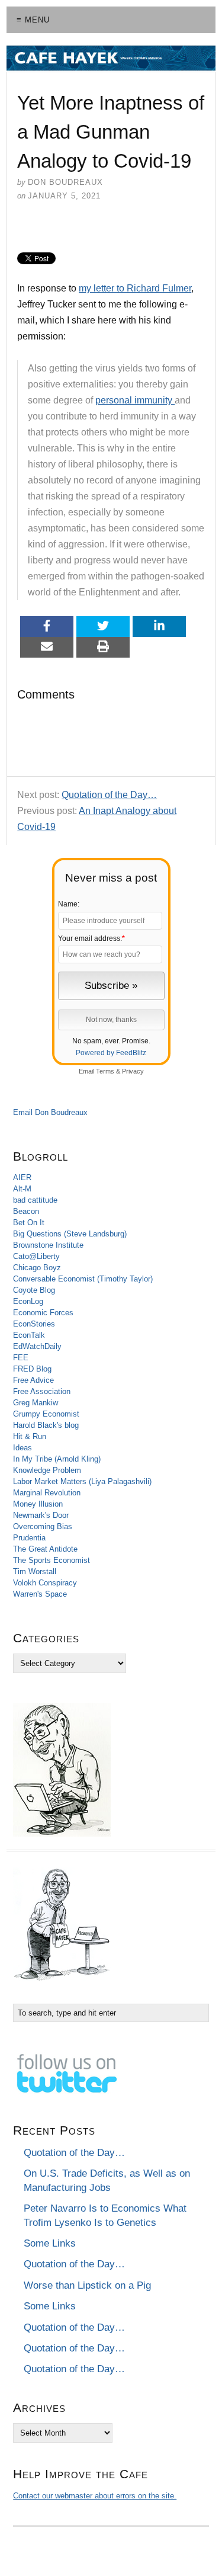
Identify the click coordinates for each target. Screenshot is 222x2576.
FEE (21, 1358)
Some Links (50, 2243)
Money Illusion (38, 1504)
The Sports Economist (52, 1560)
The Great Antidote (45, 1549)
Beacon (26, 1211)
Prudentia (29, 1538)
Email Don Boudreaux (50, 1112)
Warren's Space (40, 1594)
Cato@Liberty (36, 1256)
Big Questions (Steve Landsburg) (70, 1234)
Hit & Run (30, 1436)
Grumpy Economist (46, 1414)
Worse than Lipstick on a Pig (87, 2285)
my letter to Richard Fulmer (135, 288)
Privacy (133, 1071)
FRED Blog (32, 1369)
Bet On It (29, 1223)
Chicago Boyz (37, 1268)
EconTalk (29, 1335)
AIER (22, 1178)
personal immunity (135, 400)
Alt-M (22, 1189)
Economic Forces (43, 1313)
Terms (105, 1071)
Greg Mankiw (36, 1403)
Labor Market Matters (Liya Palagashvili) (82, 1481)
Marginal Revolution (47, 1493)
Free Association (42, 1391)
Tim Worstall (35, 1571)
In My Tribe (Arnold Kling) (57, 1459)
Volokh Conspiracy (45, 1583)
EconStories (34, 1324)
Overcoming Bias (43, 1526)
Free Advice (33, 1380)
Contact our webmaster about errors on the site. (95, 2496)
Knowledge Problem (47, 1470)
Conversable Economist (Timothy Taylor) (83, 1279)
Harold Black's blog (46, 1425)
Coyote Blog (34, 1290)
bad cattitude (35, 1200)
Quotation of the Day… (109, 795)
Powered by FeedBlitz (111, 1053)
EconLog (28, 1301)
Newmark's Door (41, 1515)
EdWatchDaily (37, 1346)
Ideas (22, 1448)
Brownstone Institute (48, 1245)
